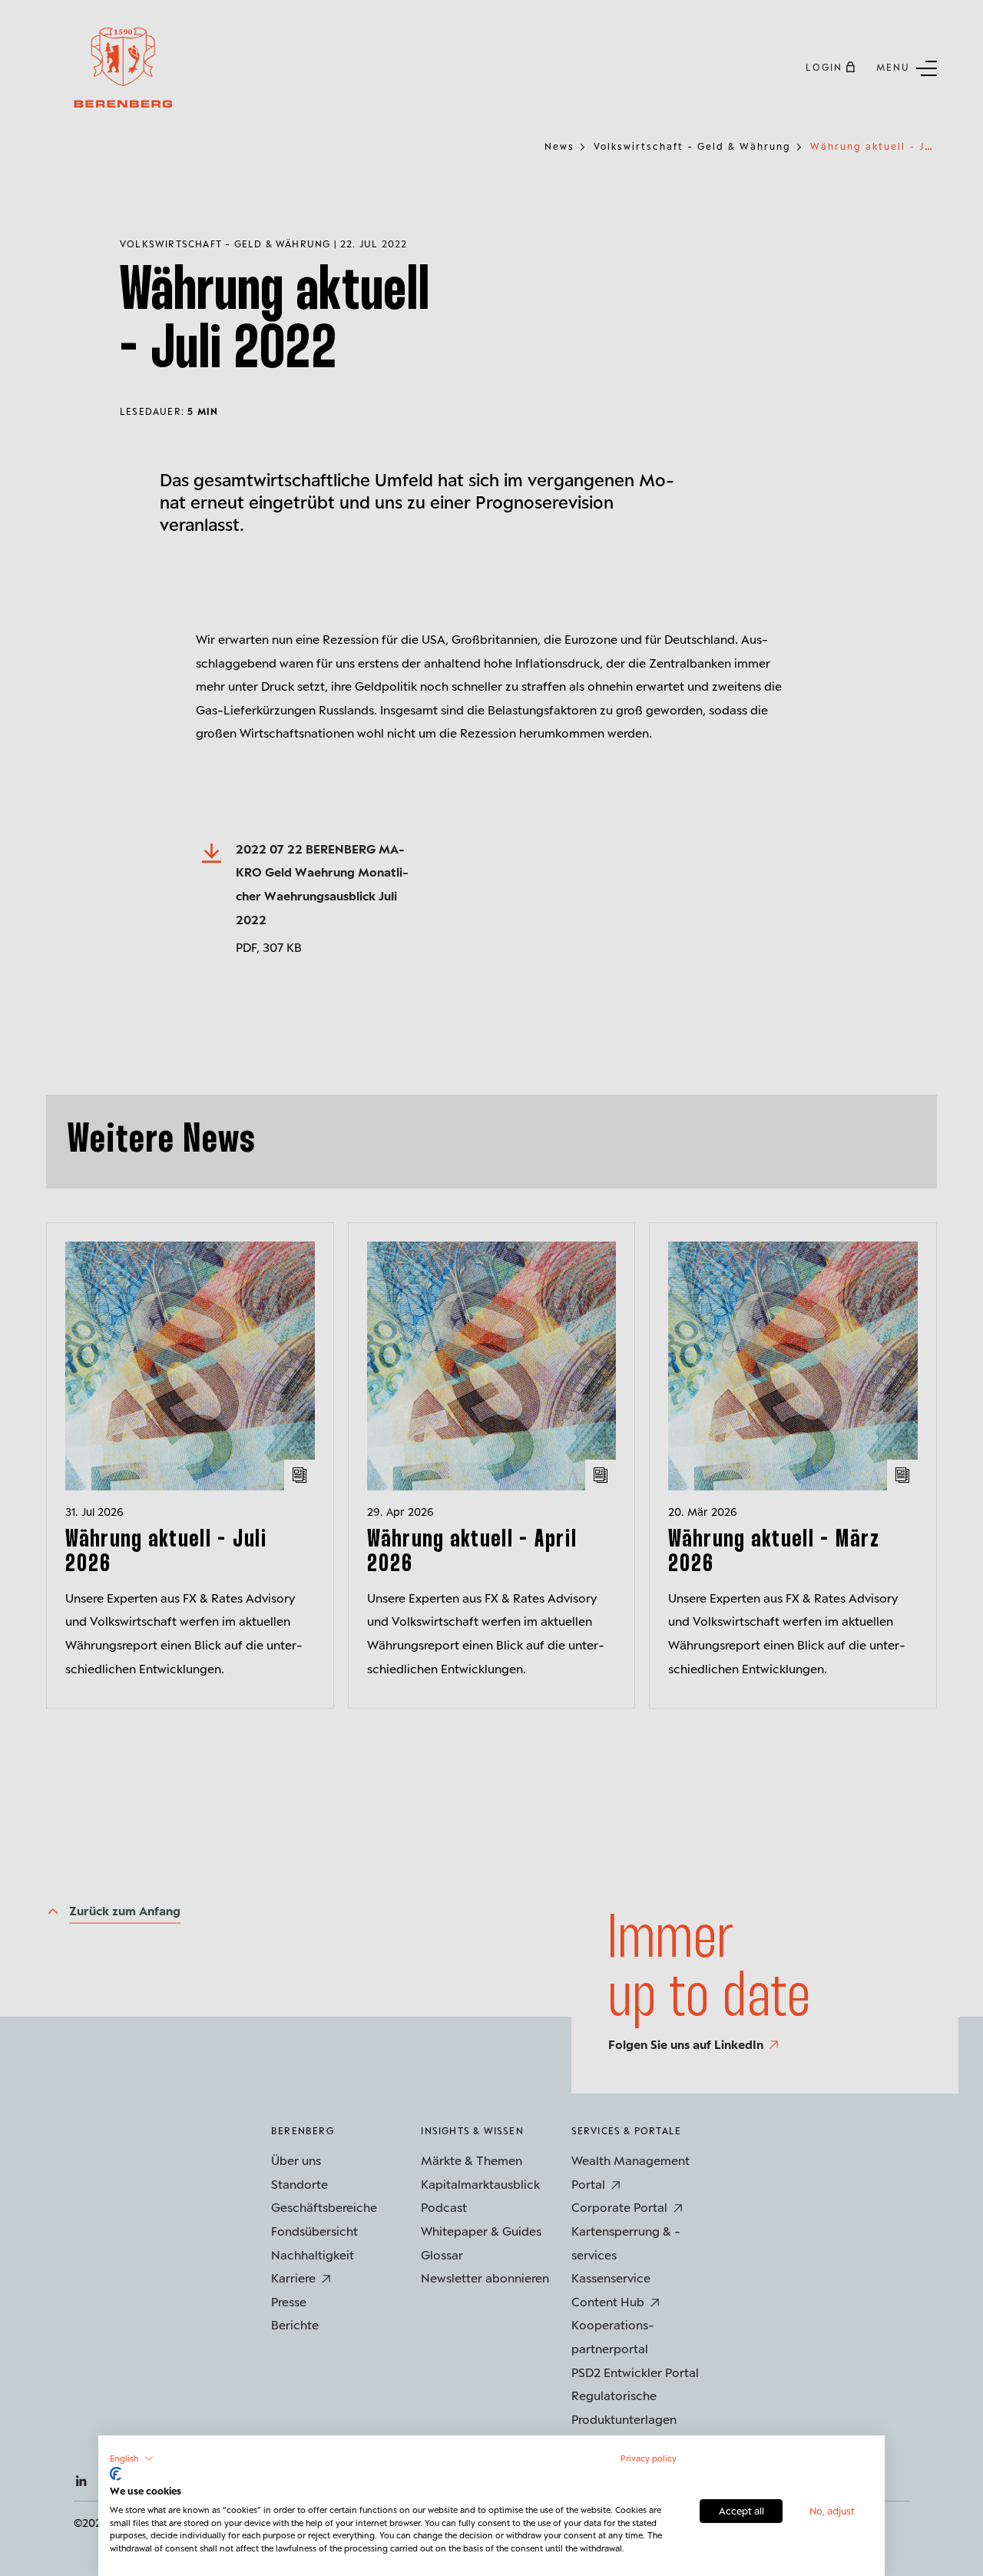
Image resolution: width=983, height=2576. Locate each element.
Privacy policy (649, 2458)
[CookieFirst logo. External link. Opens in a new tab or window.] (116, 2474)
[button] (132, 2458)
